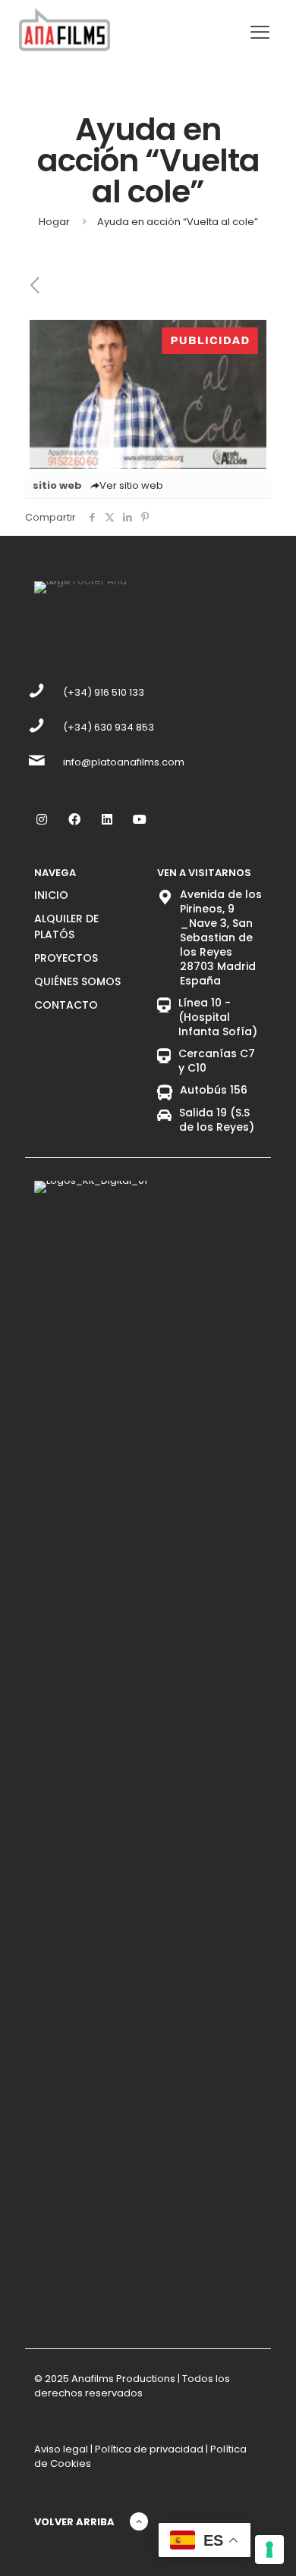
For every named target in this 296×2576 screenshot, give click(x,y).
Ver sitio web (131, 485)
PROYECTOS (66, 958)
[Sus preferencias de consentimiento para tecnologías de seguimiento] (269, 2549)
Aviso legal (61, 2449)
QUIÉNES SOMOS (77, 981)
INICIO (51, 895)
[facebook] (74, 819)
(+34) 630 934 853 (109, 727)
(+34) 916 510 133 (104, 692)
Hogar (54, 222)
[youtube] (139, 819)
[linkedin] (107, 819)
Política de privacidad (149, 2449)
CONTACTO (66, 1005)
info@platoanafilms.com (124, 762)
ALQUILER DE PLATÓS (66, 926)
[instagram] (41, 819)
